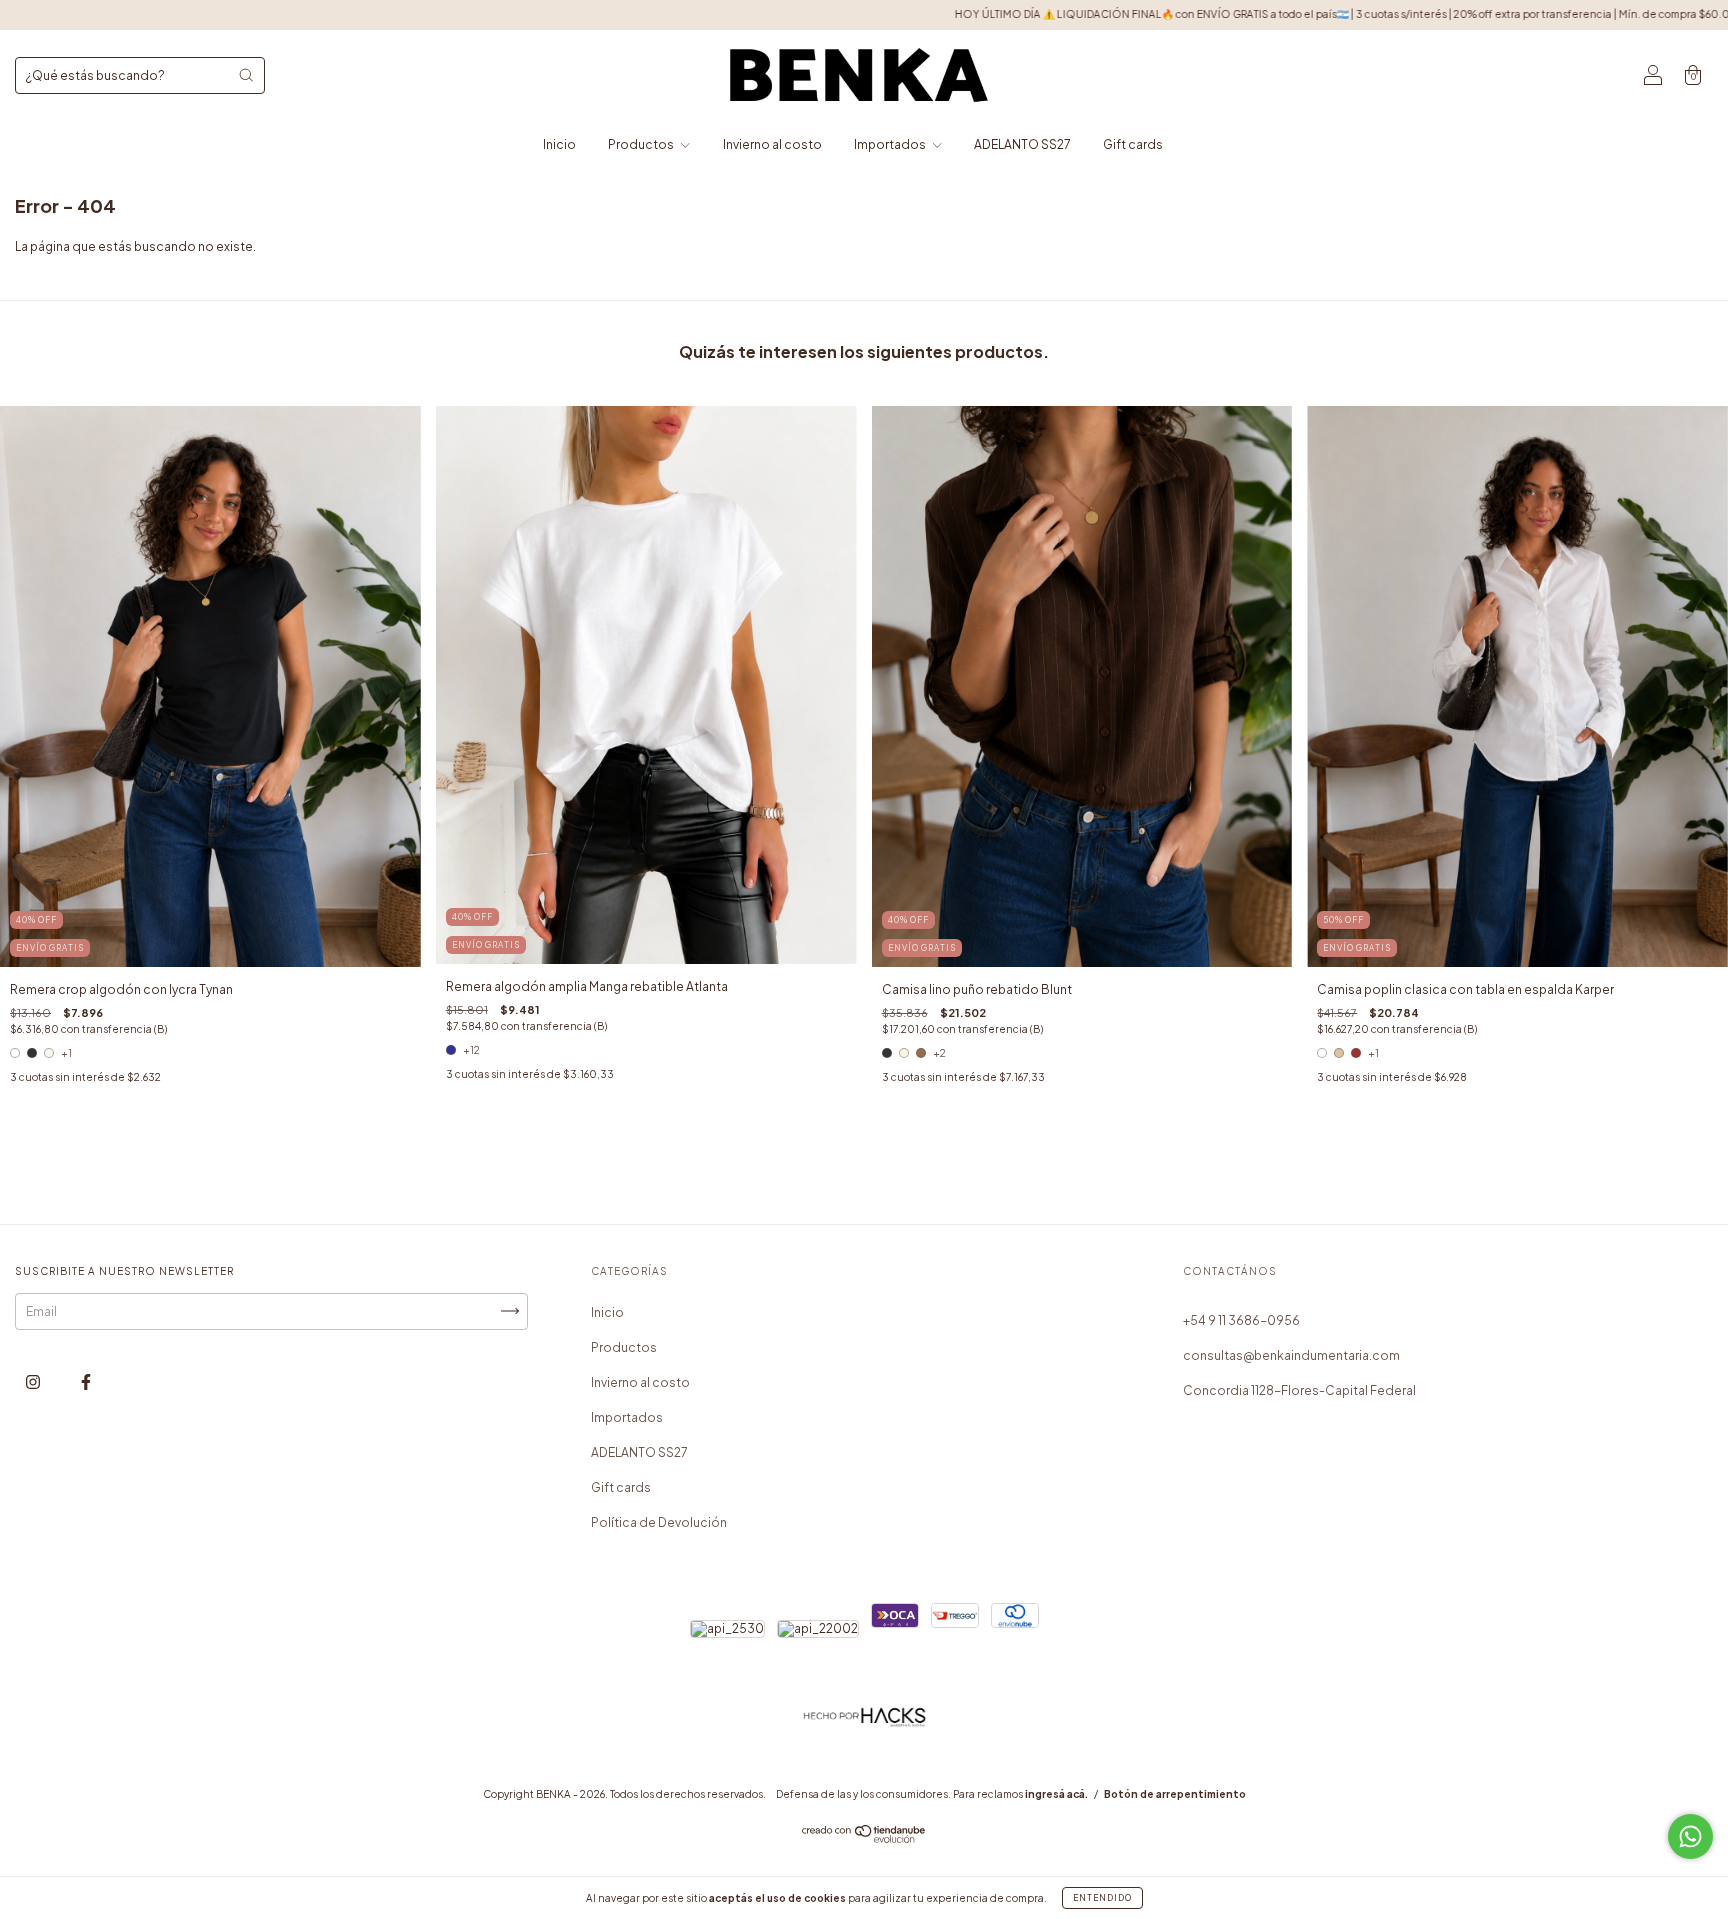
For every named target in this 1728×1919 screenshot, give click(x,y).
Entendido (1102, 1898)
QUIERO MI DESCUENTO (864, 354)
